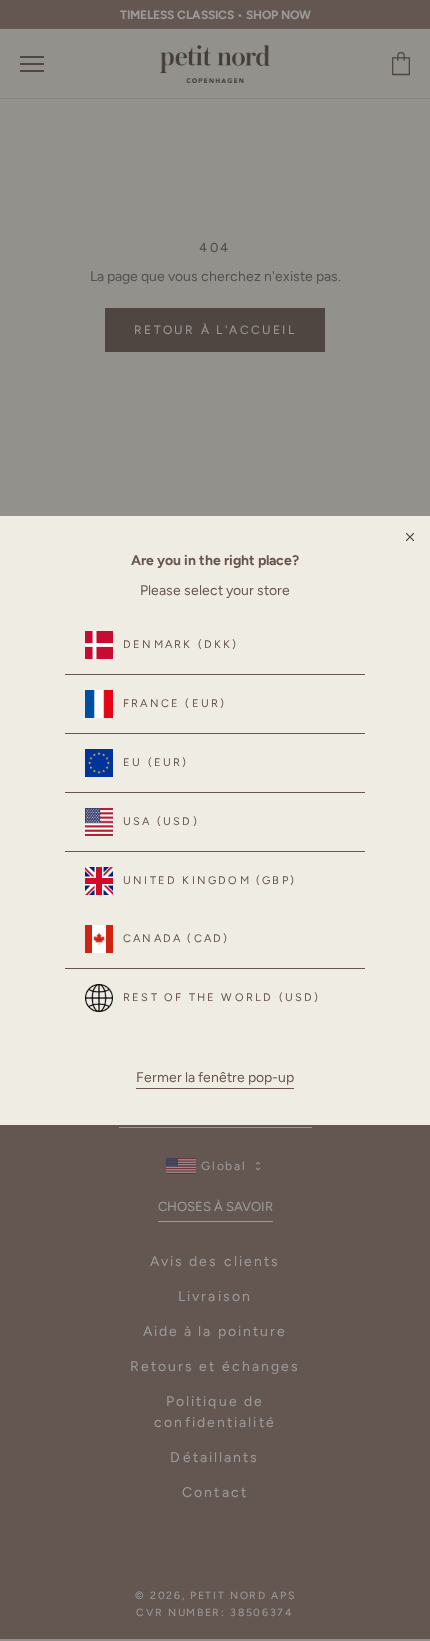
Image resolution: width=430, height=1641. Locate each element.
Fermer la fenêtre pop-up (215, 1077)
